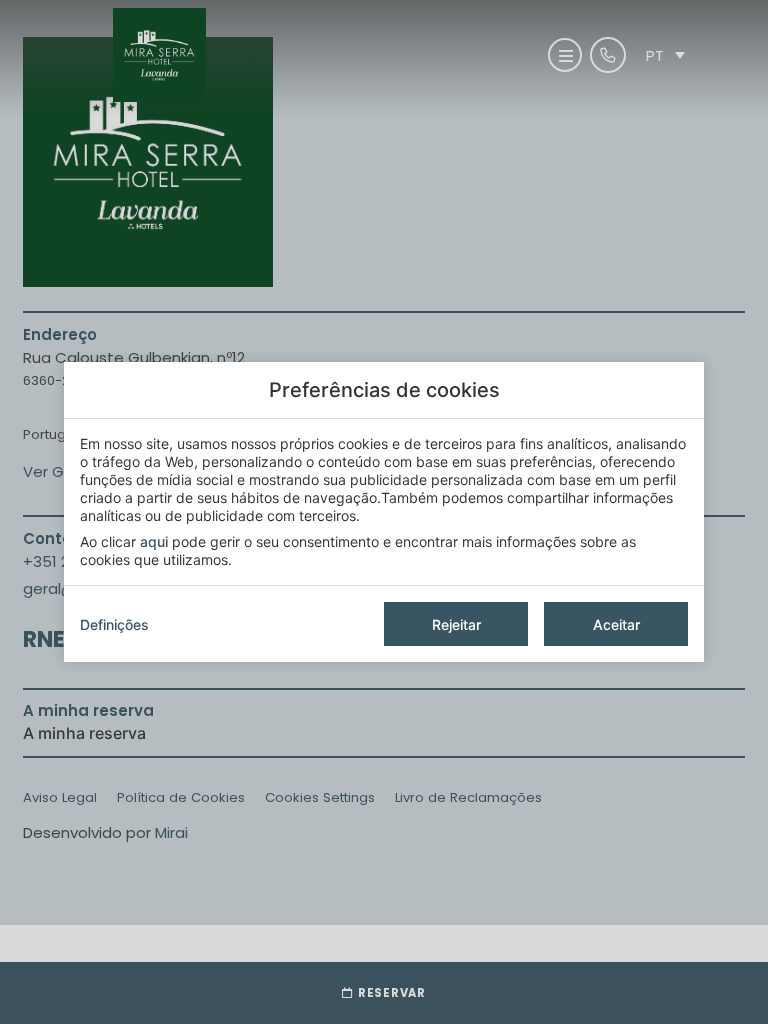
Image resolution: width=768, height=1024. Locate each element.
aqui (154, 541)
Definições (114, 624)
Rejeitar (456, 624)
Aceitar (616, 624)
